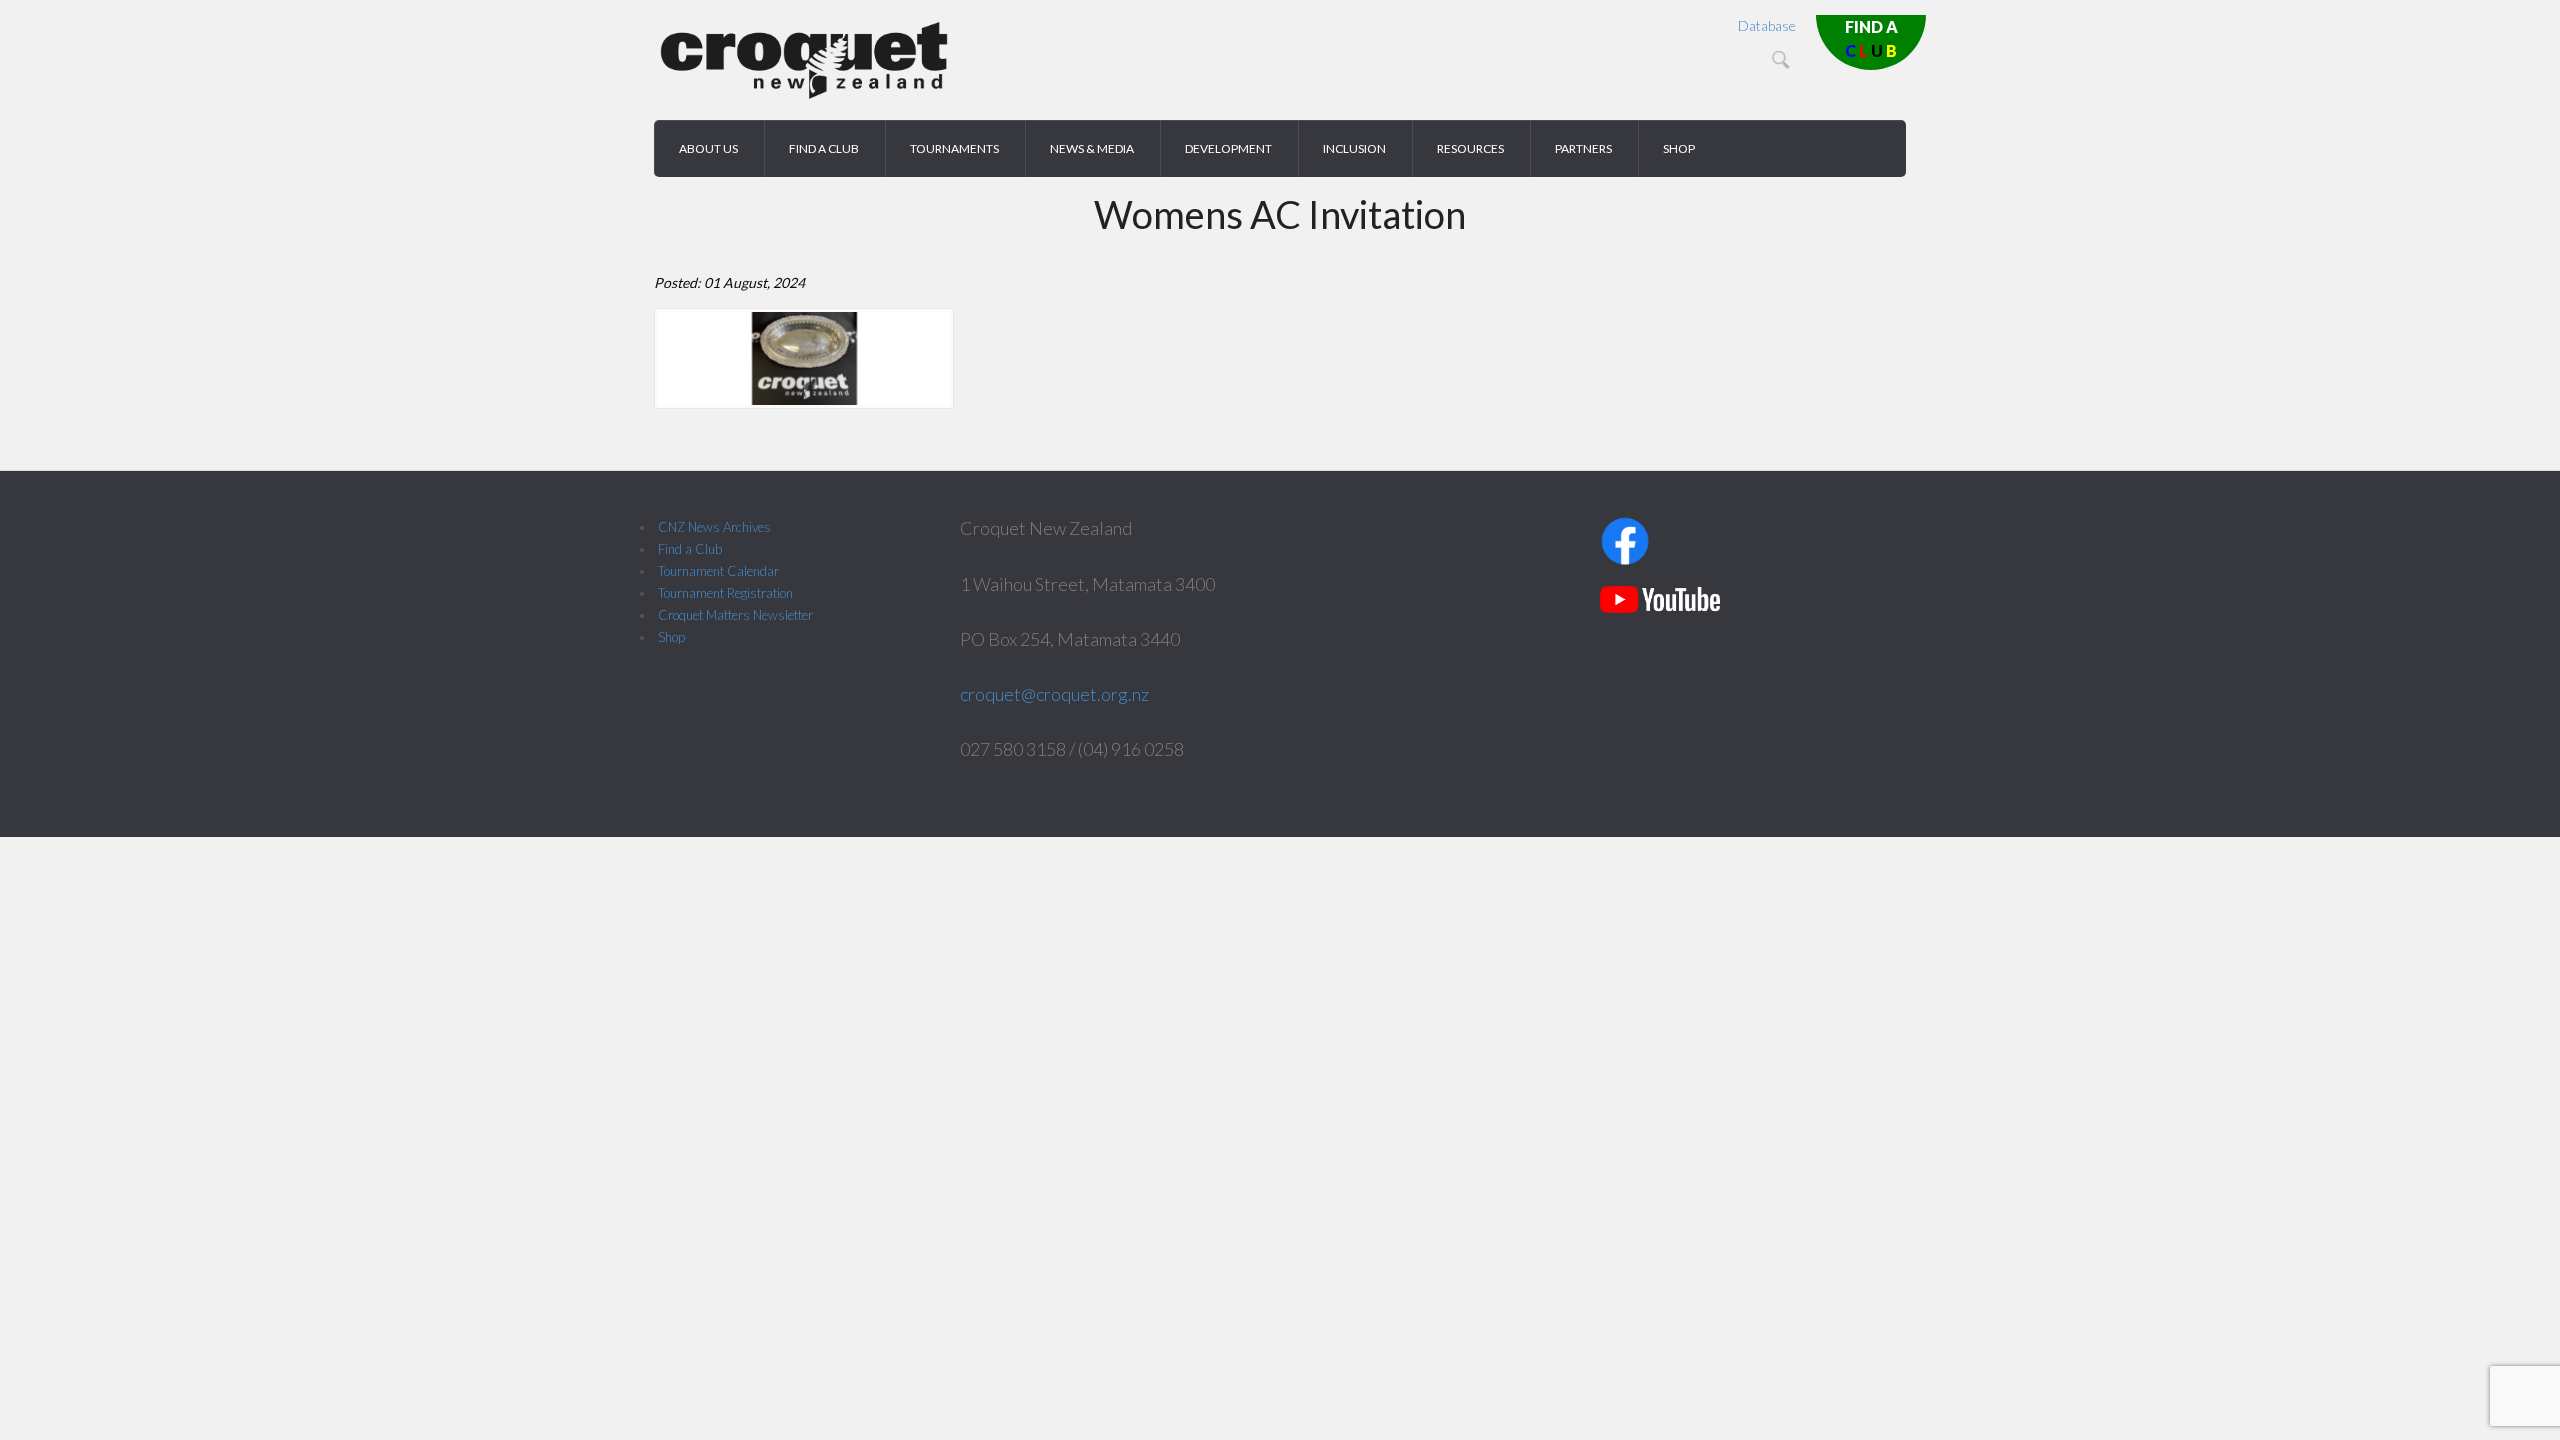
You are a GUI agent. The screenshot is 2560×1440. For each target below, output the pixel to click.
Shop (671, 637)
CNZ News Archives (714, 527)
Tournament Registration (725, 593)
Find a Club (690, 549)
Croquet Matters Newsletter (735, 615)
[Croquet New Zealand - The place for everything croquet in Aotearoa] (804, 95)
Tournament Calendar (718, 571)
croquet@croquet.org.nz (1054, 694)
